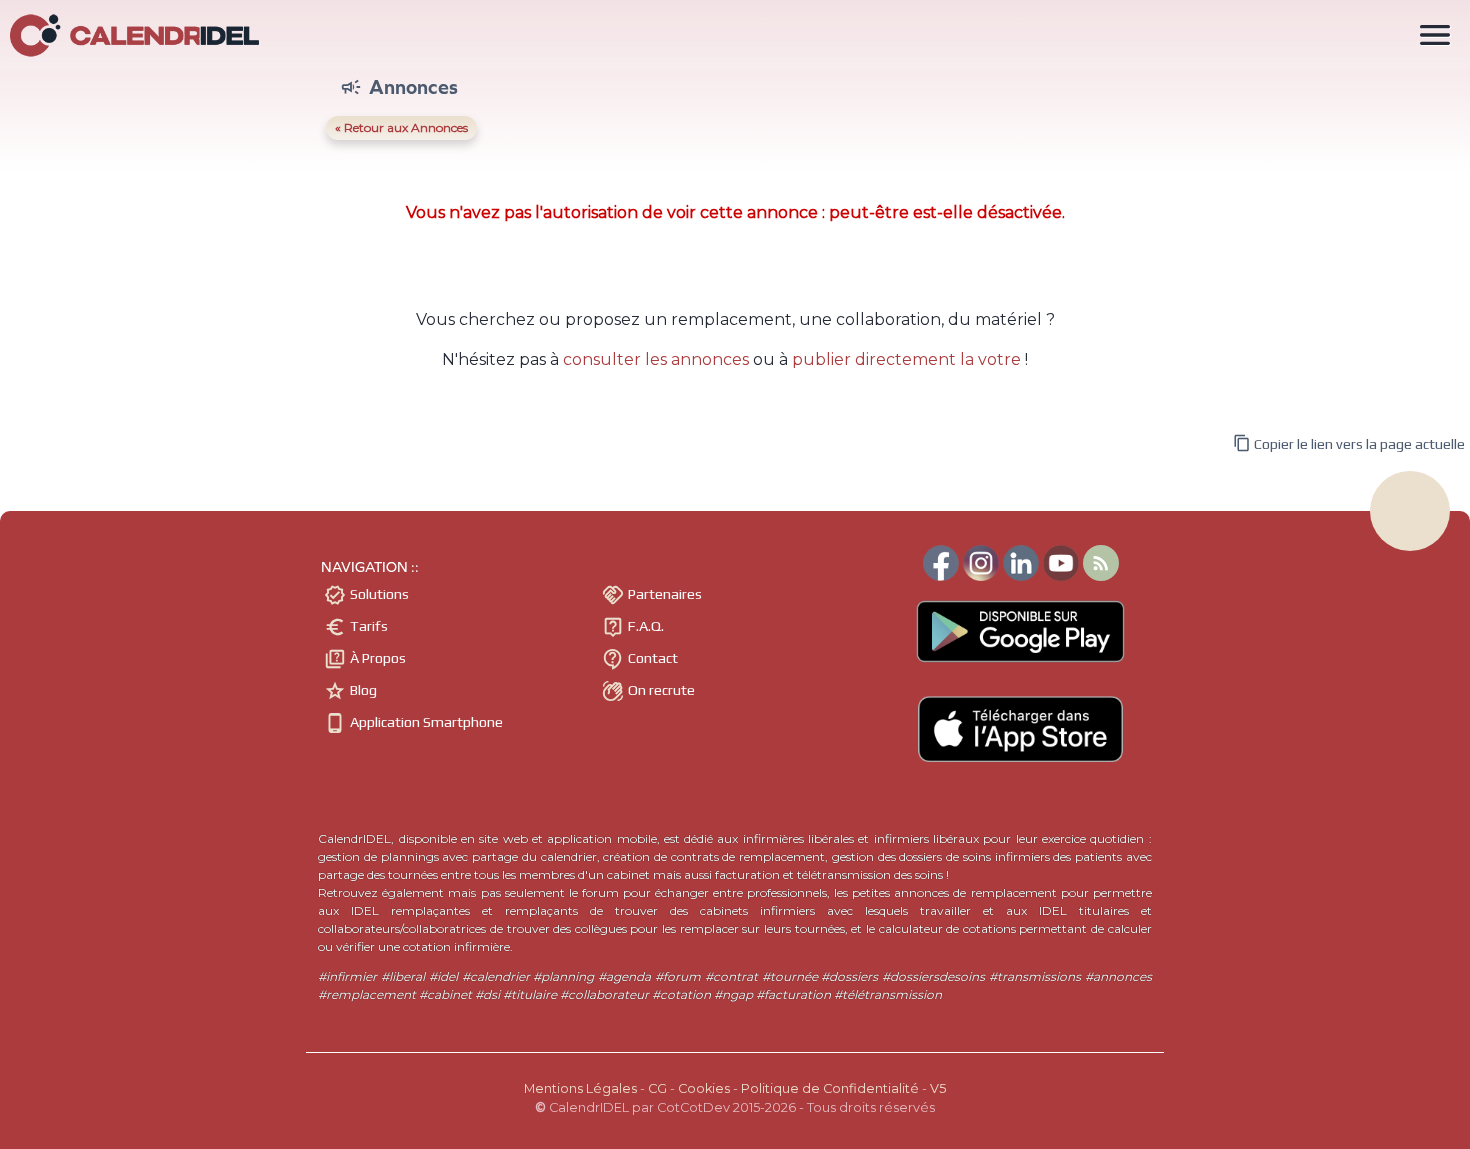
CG (657, 1088)
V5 (938, 1088)
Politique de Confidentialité (830, 1088)
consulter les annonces (656, 359)
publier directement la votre (906, 359)
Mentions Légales (580, 1088)
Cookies (704, 1088)
